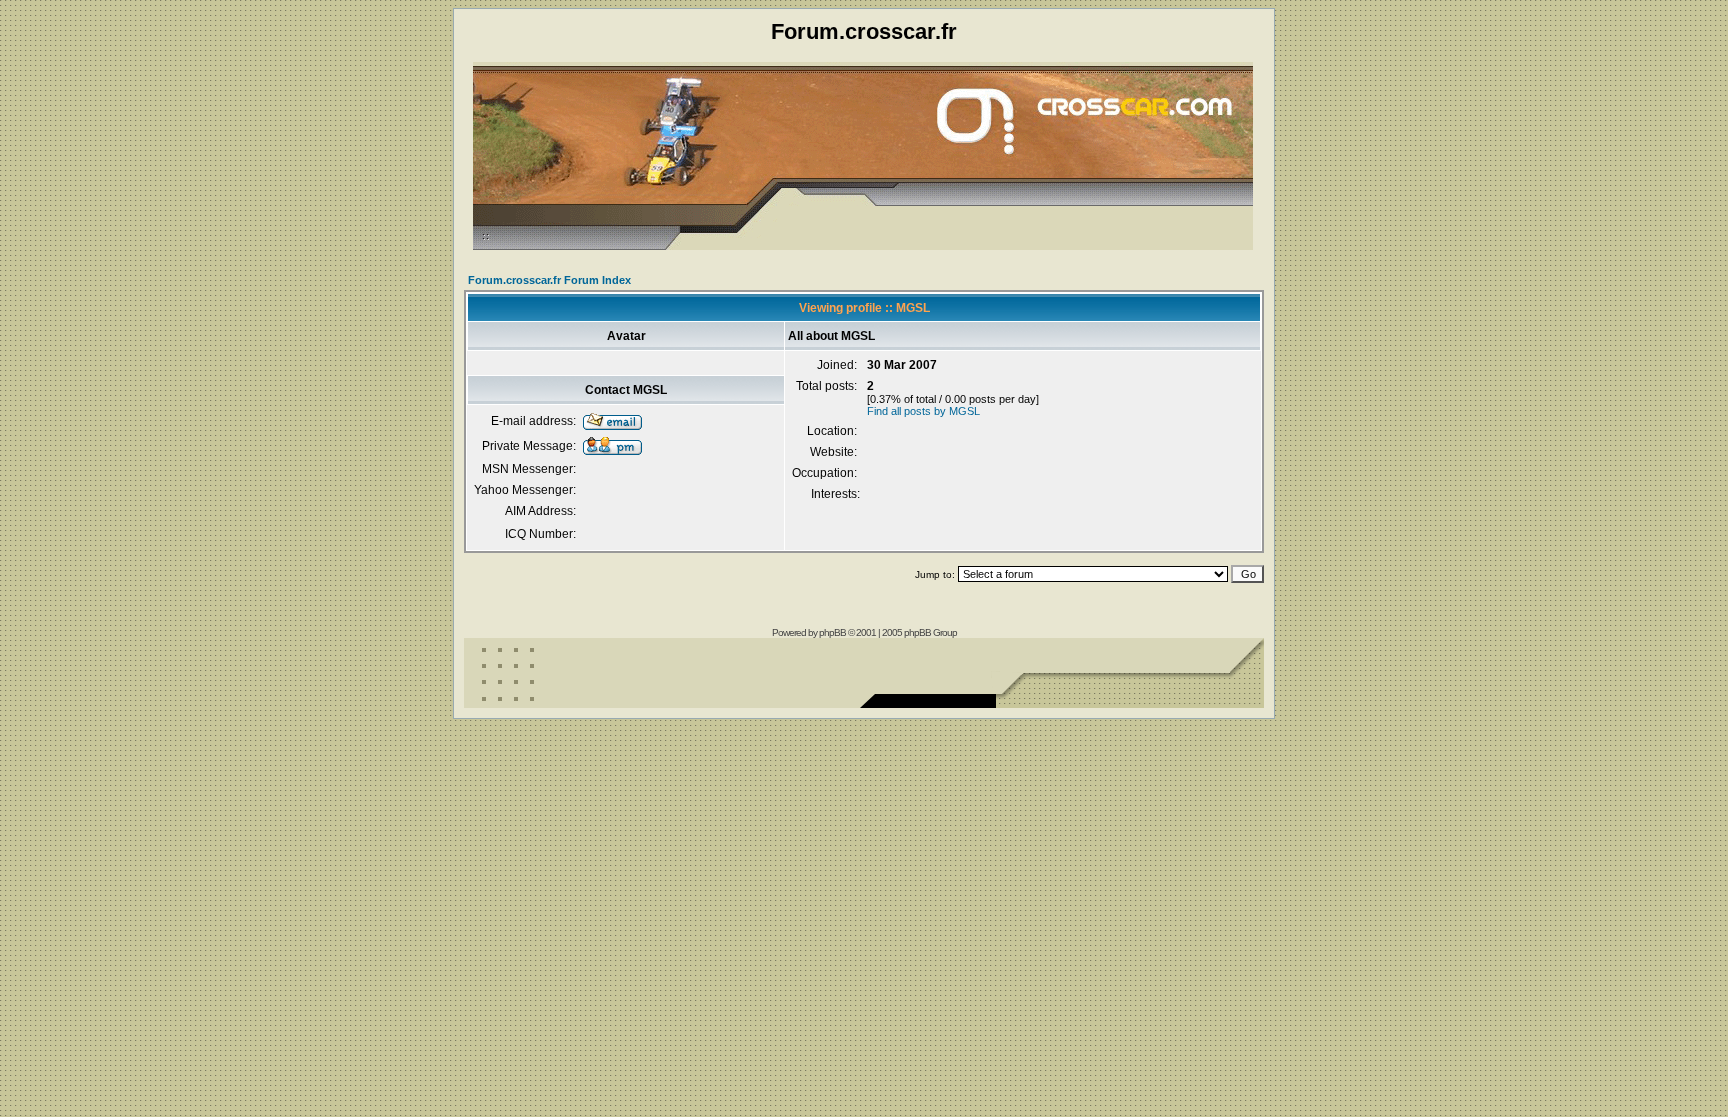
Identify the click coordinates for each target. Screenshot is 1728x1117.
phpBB (832, 632)
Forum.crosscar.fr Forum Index (549, 280)
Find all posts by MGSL (923, 411)
